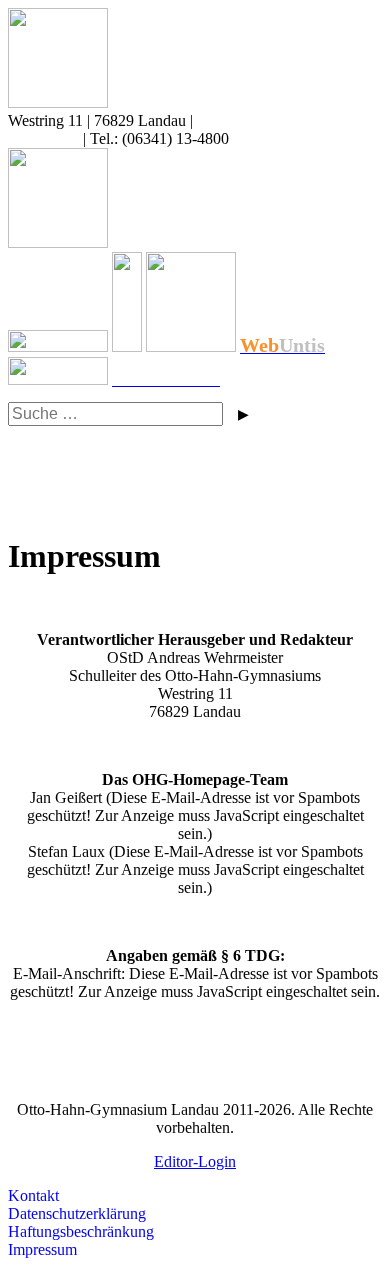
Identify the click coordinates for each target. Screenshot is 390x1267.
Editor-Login (195, 1161)
